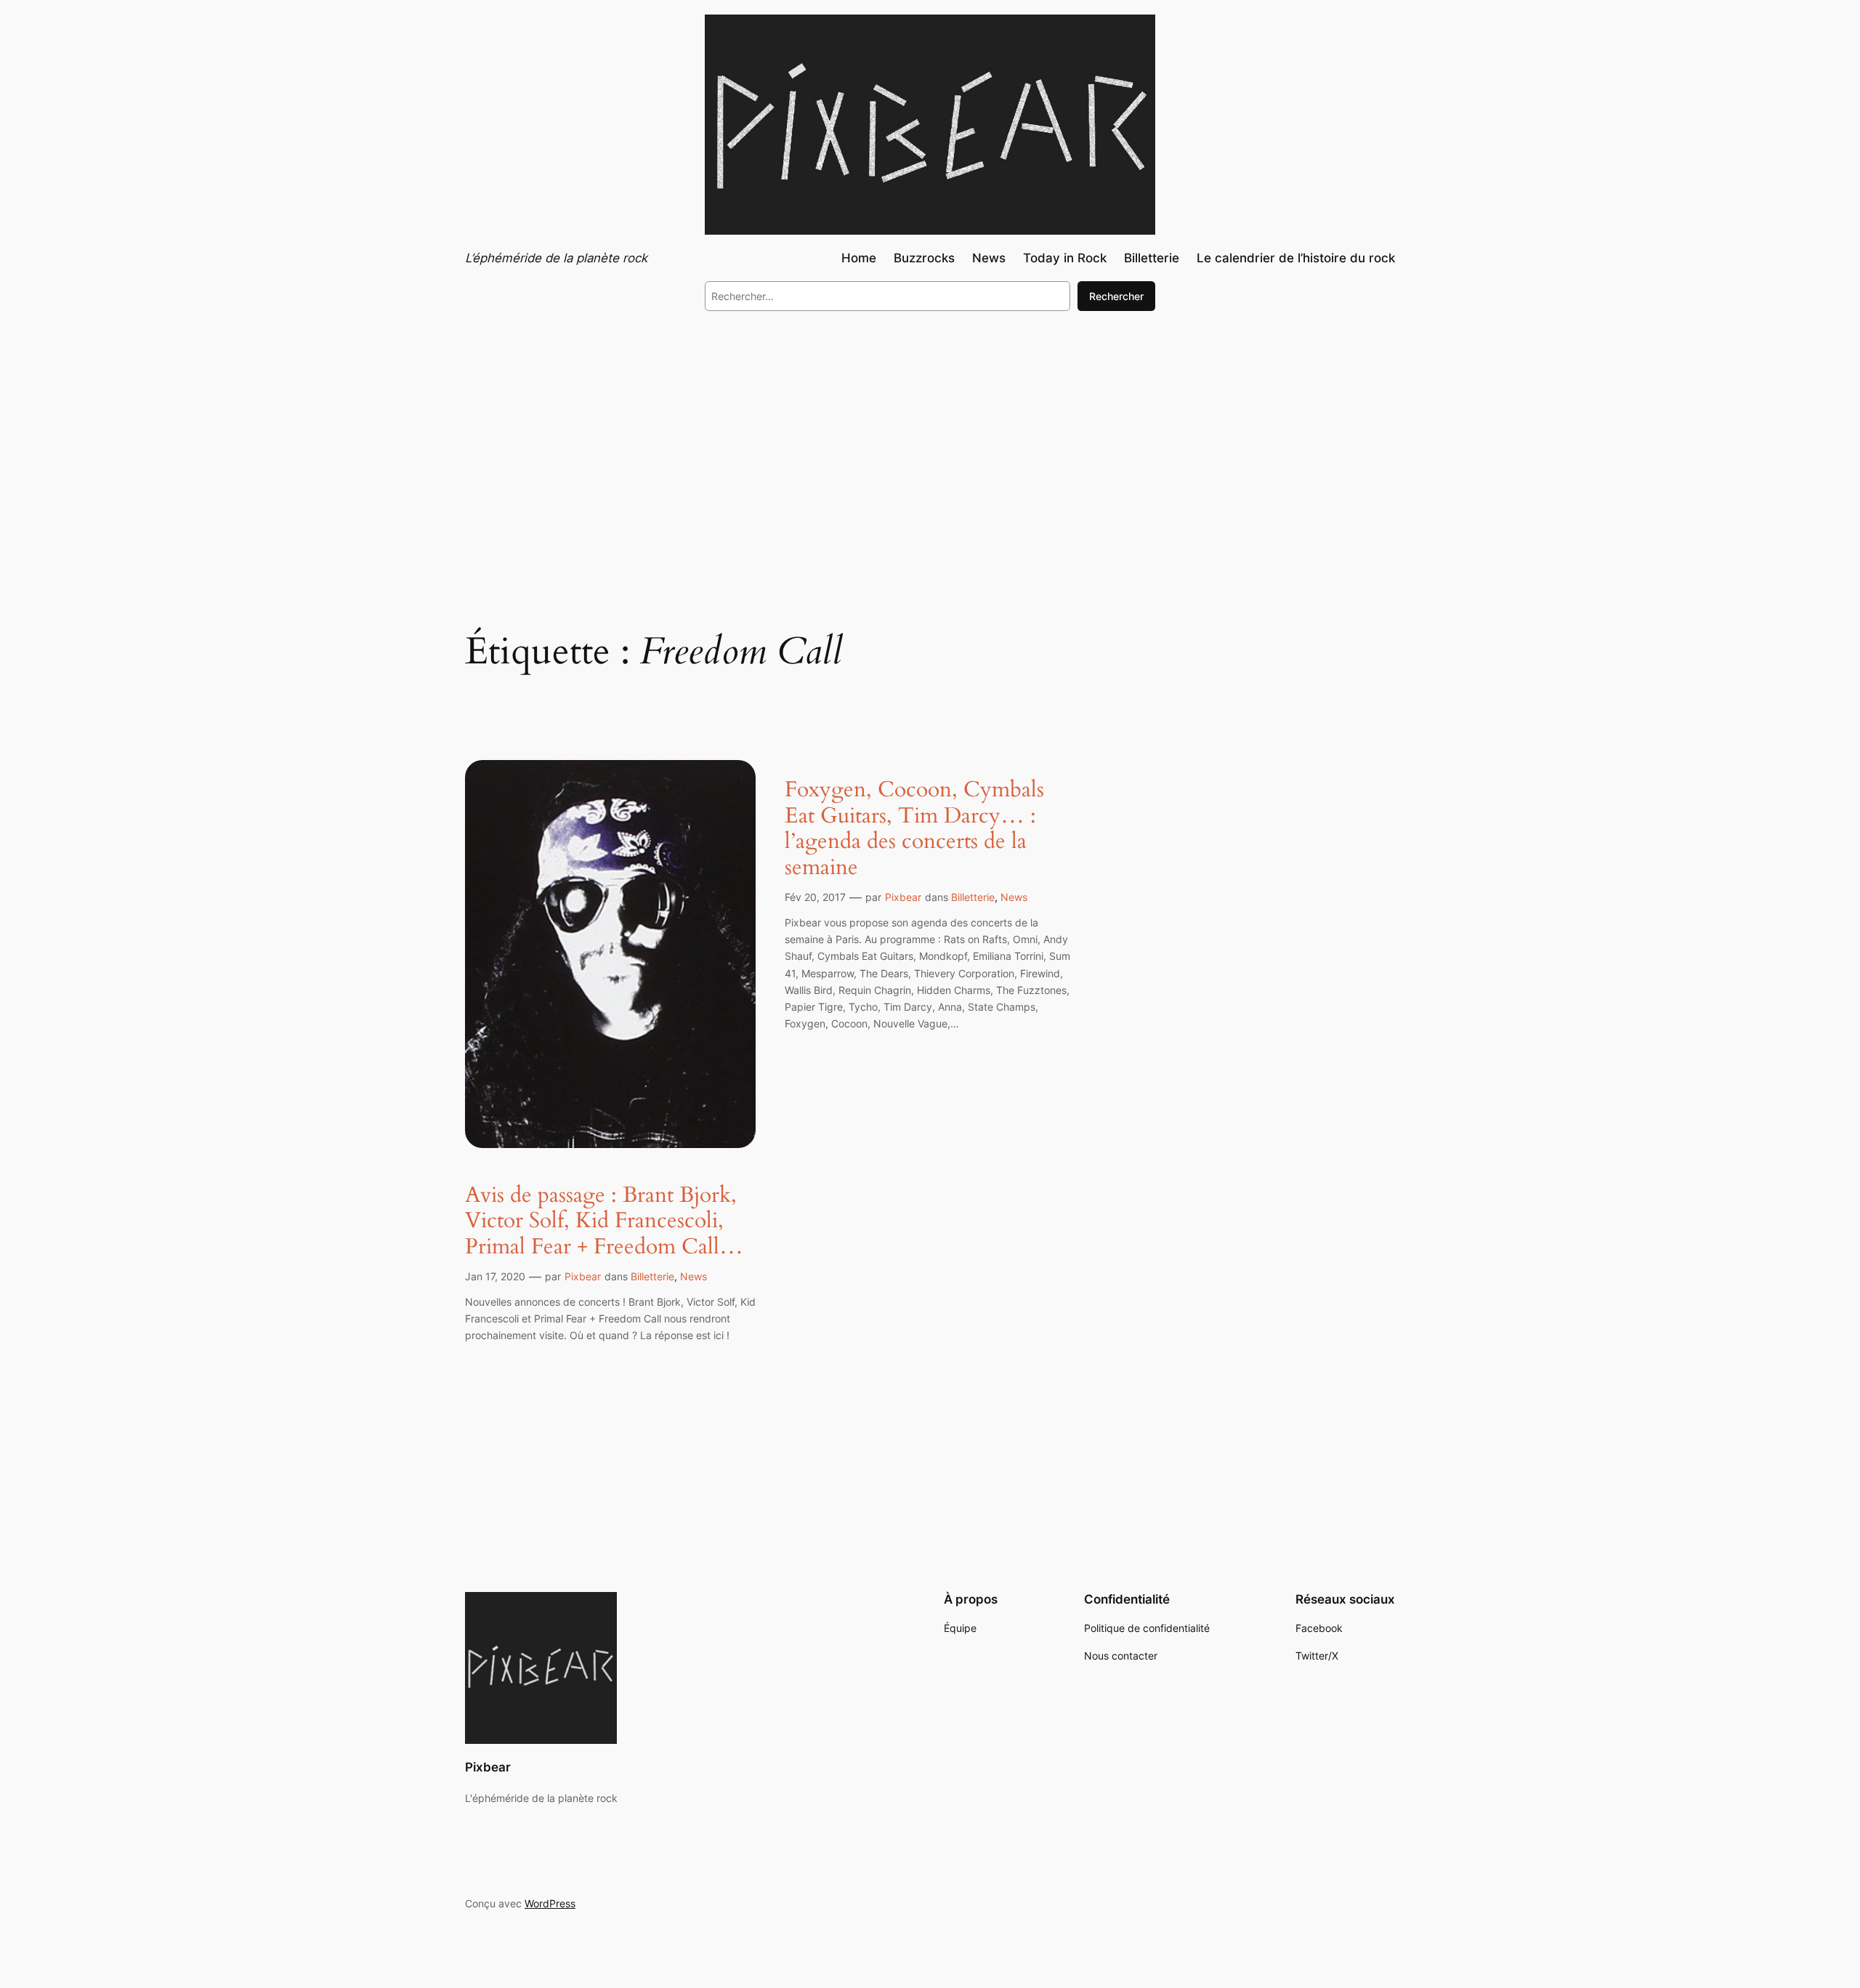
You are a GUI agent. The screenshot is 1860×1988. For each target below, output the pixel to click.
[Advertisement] (930, 442)
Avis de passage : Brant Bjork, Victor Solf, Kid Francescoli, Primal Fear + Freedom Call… (604, 1222)
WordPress (550, 1903)
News (694, 1276)
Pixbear (583, 1276)
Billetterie (652, 1276)
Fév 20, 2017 (815, 897)
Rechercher (1116, 296)
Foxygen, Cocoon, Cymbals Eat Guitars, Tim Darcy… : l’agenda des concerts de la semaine (914, 829)
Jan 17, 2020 (495, 1276)
